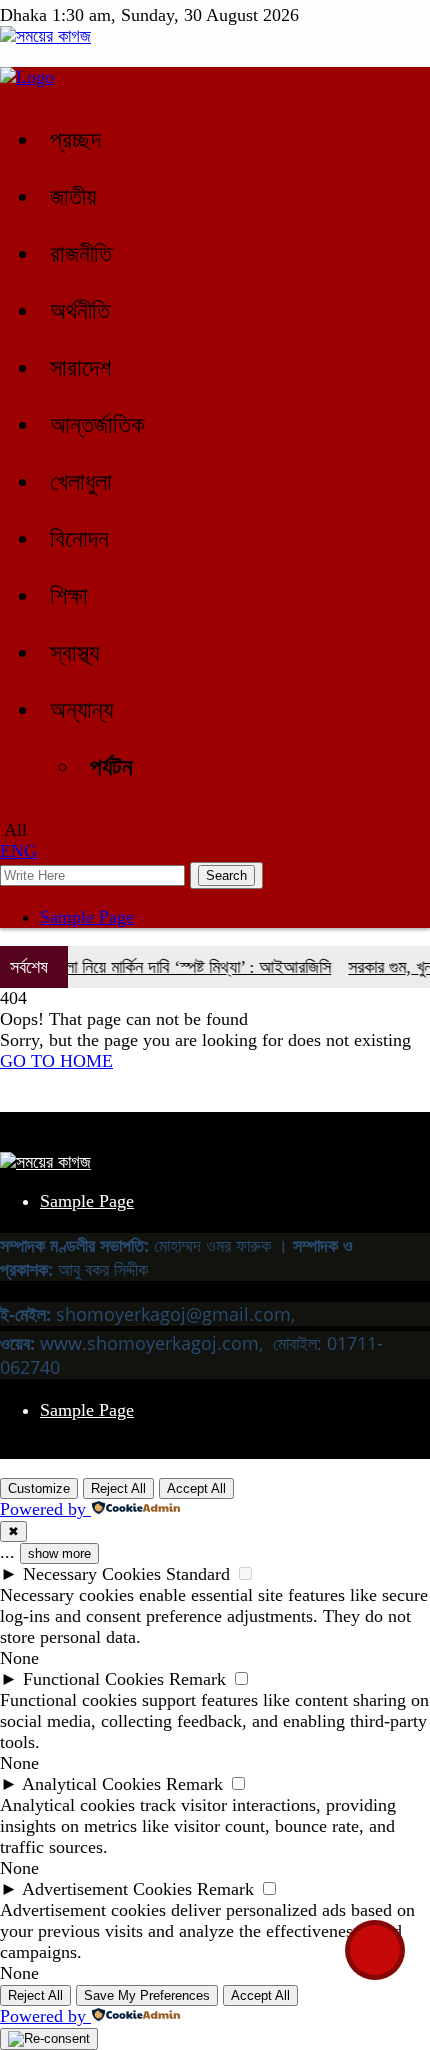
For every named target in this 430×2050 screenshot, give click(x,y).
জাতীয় (73, 197)
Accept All (196, 1488)
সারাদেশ (80, 368)
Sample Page (87, 917)
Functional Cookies (93, 1679)
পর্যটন (111, 767)
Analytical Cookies (91, 1784)
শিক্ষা (69, 596)
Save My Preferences (147, 1995)
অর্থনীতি (80, 311)
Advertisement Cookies (107, 1889)
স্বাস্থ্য (74, 653)
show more (59, 1553)
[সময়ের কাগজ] (45, 36)
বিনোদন (79, 539)
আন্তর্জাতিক (97, 425)
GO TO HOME (56, 1061)
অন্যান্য (81, 710)
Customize (39, 1488)
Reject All (118, 1488)
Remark (197, 1679)
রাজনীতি (81, 254)
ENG (18, 851)
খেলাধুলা (81, 482)
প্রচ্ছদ (75, 140)
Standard (198, 1574)
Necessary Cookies (92, 1574)
